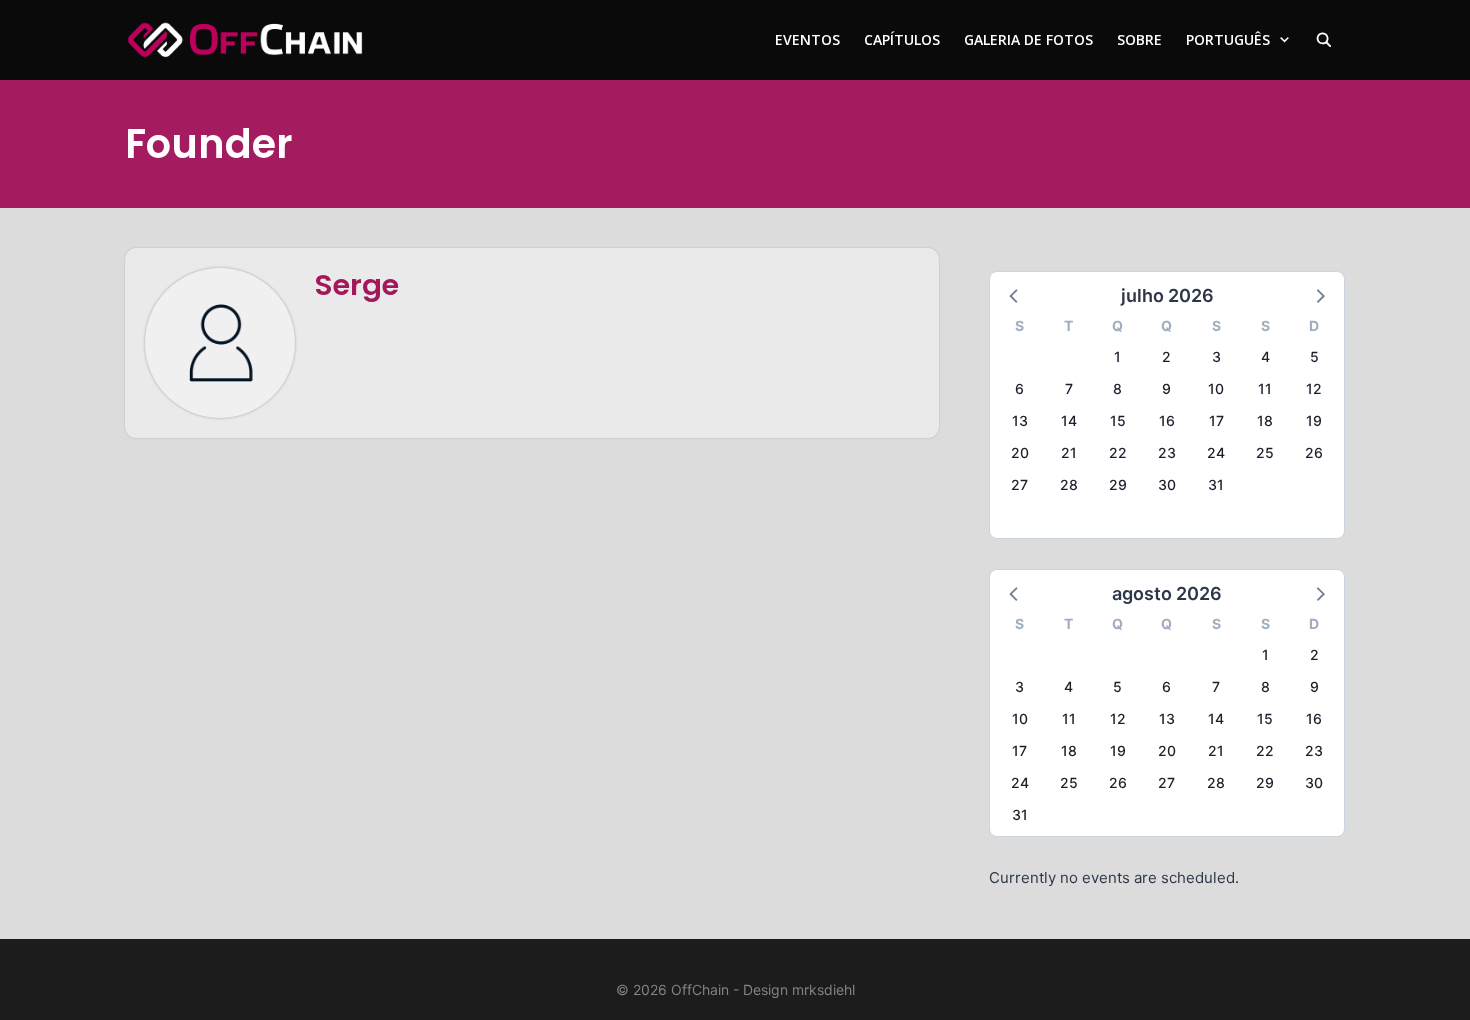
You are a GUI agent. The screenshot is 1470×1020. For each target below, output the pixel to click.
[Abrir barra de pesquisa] (1324, 40)
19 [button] (1314, 420)
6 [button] (1019, 388)
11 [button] (1265, 388)
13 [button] (1020, 420)
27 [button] (1019, 484)
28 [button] (1069, 484)
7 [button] (1069, 388)
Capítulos (902, 39)
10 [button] (1216, 388)
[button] (1015, 295)
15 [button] (1118, 420)
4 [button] (1265, 356)
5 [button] (1314, 356)
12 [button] (1314, 388)
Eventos (807, 39)
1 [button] (1117, 356)
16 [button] (1167, 420)
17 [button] (1216, 420)
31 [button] (1216, 484)
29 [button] (1118, 484)
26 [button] (1314, 452)
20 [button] (1020, 452)
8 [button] (1117, 388)
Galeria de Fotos (1028, 39)
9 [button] (1166, 388)
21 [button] (1069, 452)
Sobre (1139, 39)
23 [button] (1167, 452)
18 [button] (1265, 420)
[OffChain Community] (245, 40)
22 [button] (1118, 452)
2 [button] (1166, 356)
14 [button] (1069, 420)
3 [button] (1216, 356)
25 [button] (1265, 452)
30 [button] (1167, 484)
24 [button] (1216, 452)
